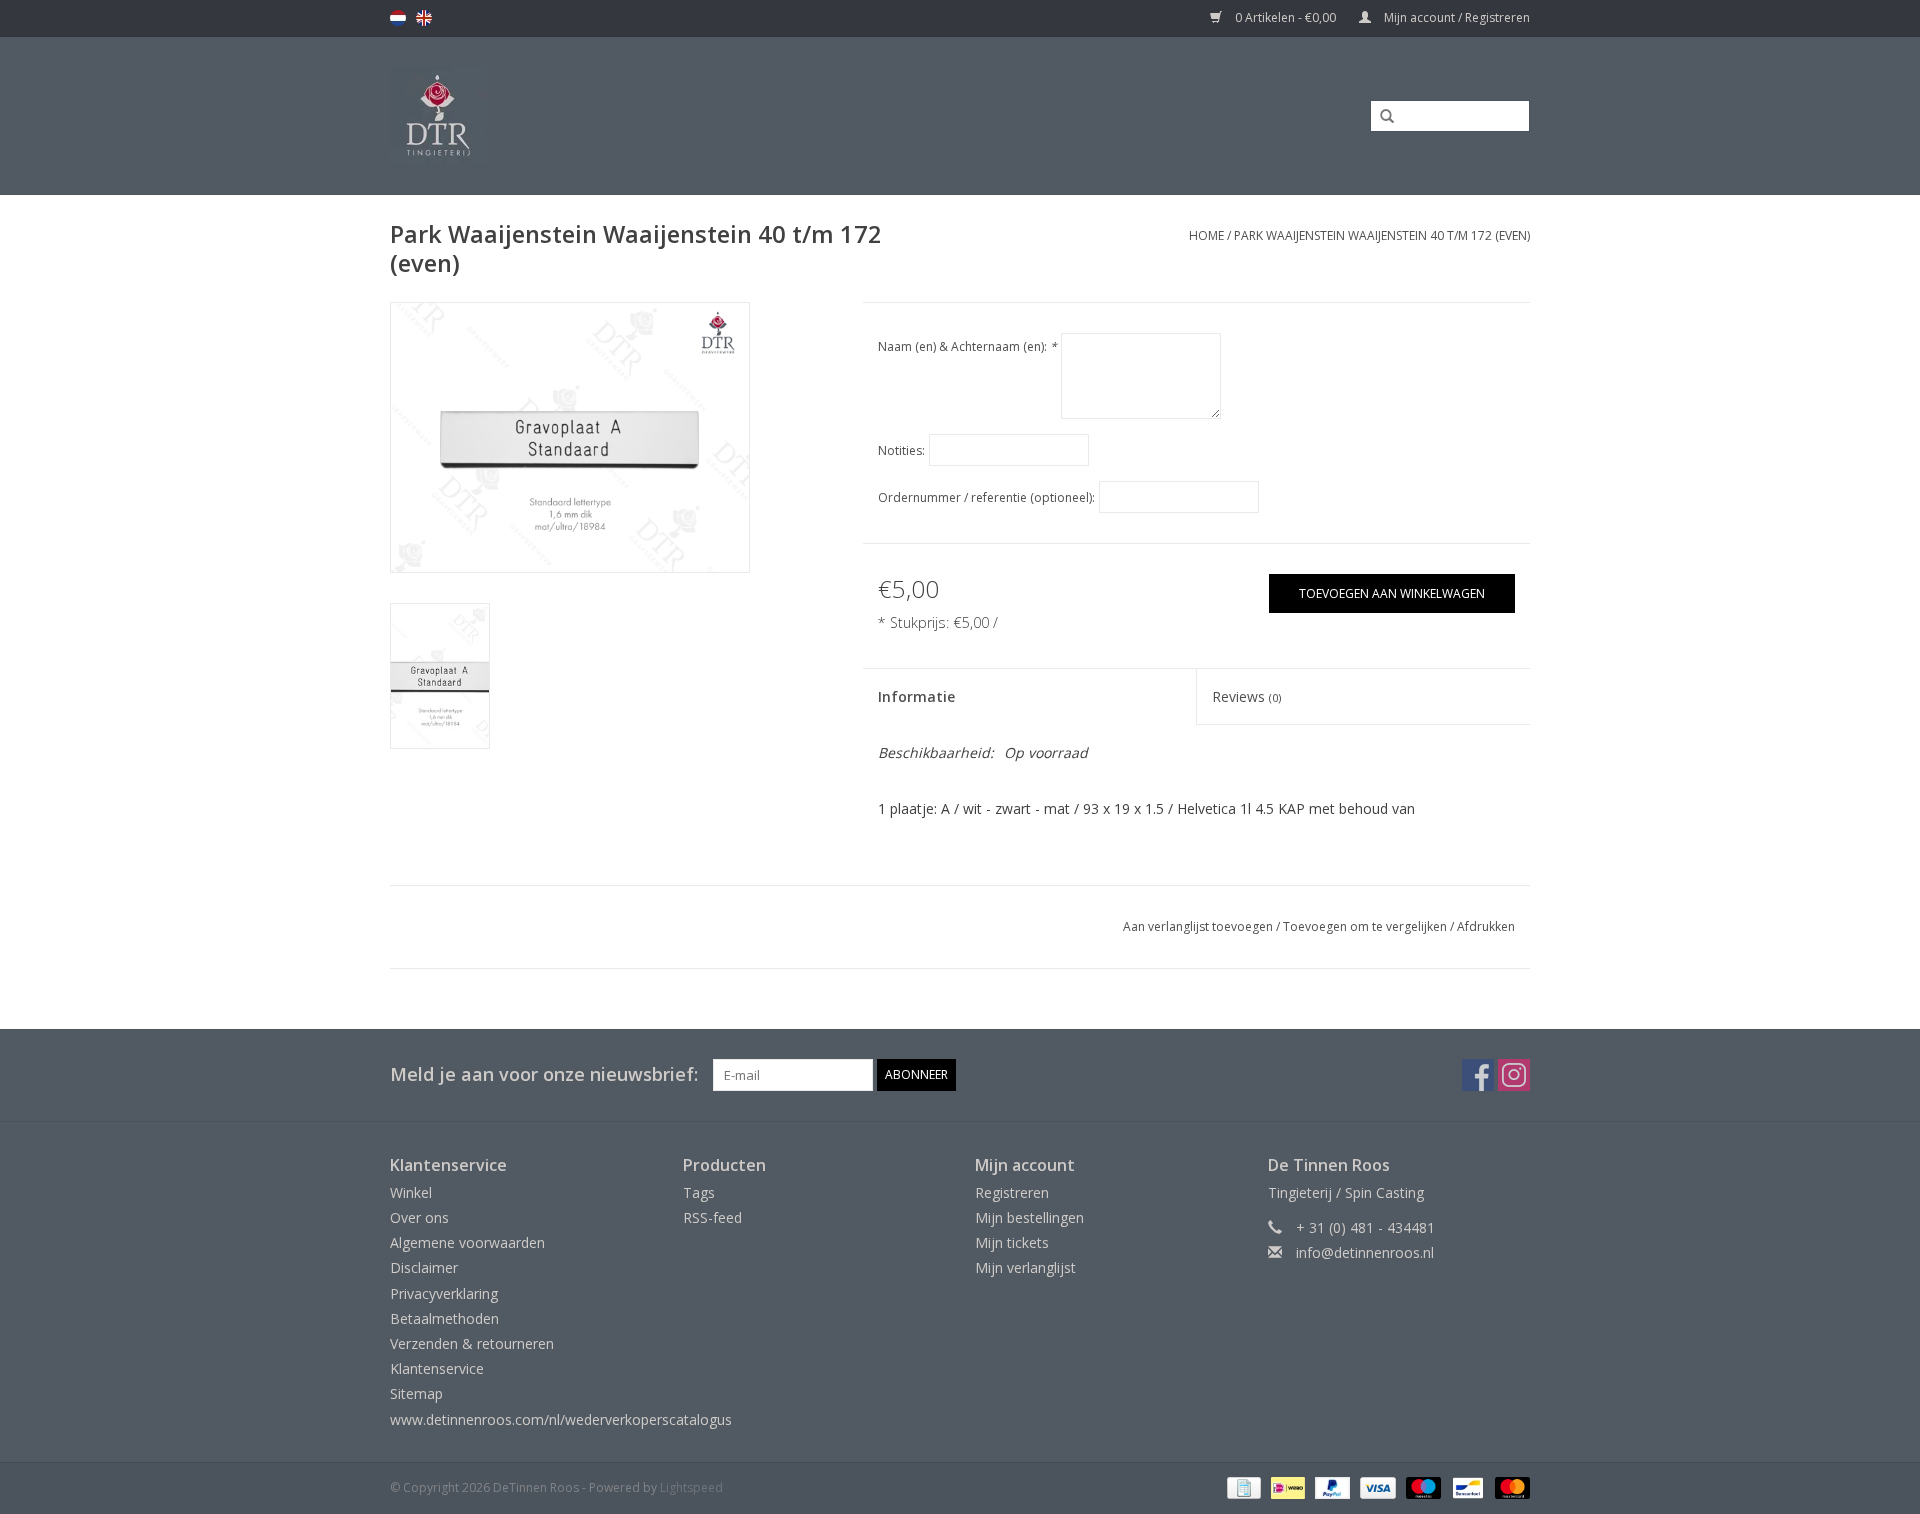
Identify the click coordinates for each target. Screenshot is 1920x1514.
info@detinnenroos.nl (1365, 1252)
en (424, 18)
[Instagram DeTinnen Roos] (1514, 1075)
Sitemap (416, 1393)
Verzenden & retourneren (472, 1343)
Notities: (901, 450)
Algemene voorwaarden (467, 1242)
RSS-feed (712, 1217)
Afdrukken (1486, 926)
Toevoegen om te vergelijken (1366, 926)
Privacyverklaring (444, 1293)
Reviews (1246, 696)
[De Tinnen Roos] (597, 115)
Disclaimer (424, 1267)
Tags (699, 1192)
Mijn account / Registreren (1455, 17)
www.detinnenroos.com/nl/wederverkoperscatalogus (561, 1419)
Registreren (1012, 1192)
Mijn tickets (1012, 1242)
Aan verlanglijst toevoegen (1198, 926)
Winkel (411, 1192)
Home (1206, 235)
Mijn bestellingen (1029, 1217)
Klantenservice (437, 1368)
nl (398, 18)
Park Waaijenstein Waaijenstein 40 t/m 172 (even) (1382, 235)
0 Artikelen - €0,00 (1285, 17)
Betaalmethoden (444, 1318)
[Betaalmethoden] (1242, 1486)
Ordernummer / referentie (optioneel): (986, 497)
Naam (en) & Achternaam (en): (967, 346)
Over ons (419, 1217)
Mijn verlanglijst (1025, 1267)
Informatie (916, 696)
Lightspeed (691, 1487)
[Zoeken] (1380, 117)
